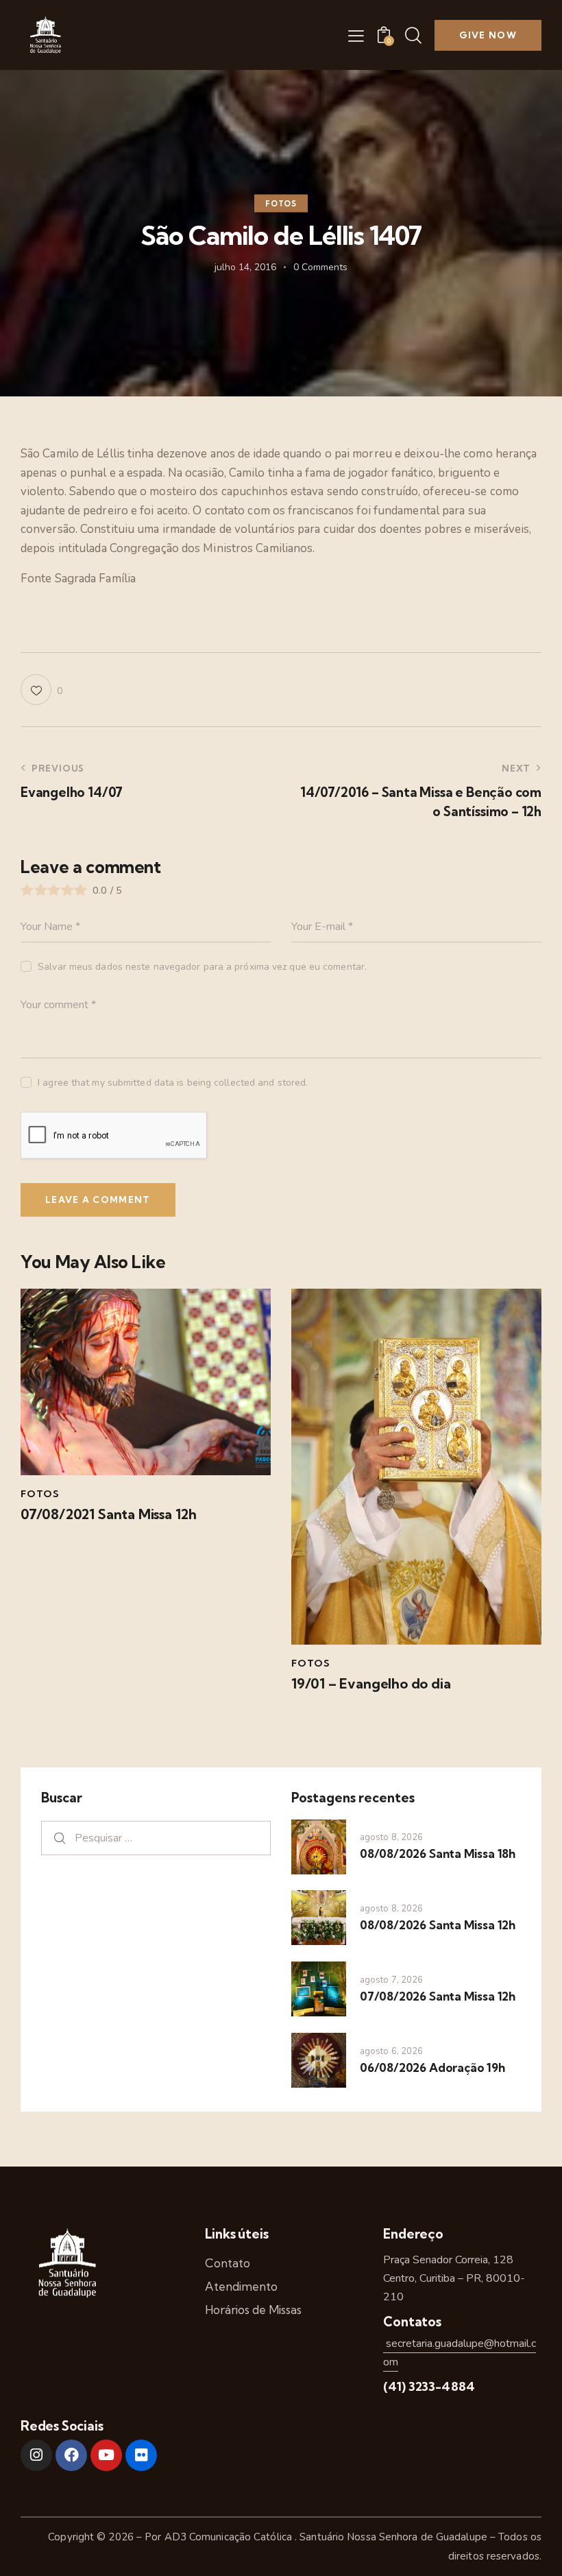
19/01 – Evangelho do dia (371, 1684)
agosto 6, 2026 (391, 2051)
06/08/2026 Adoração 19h (432, 2067)
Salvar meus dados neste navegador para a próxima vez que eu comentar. (202, 967)
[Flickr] (141, 2455)
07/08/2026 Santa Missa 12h (438, 1996)
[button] (356, 36)
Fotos (281, 204)
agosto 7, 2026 (391, 1980)
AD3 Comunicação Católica (230, 2537)
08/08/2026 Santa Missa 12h (438, 1925)
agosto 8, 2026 (391, 1837)
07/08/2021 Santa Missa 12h (109, 1514)
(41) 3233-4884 (429, 2386)
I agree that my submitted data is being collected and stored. (173, 1083)
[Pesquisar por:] (156, 1838)
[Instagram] (36, 2455)
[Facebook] (71, 2455)
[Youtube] (106, 2455)
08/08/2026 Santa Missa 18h (438, 1853)
